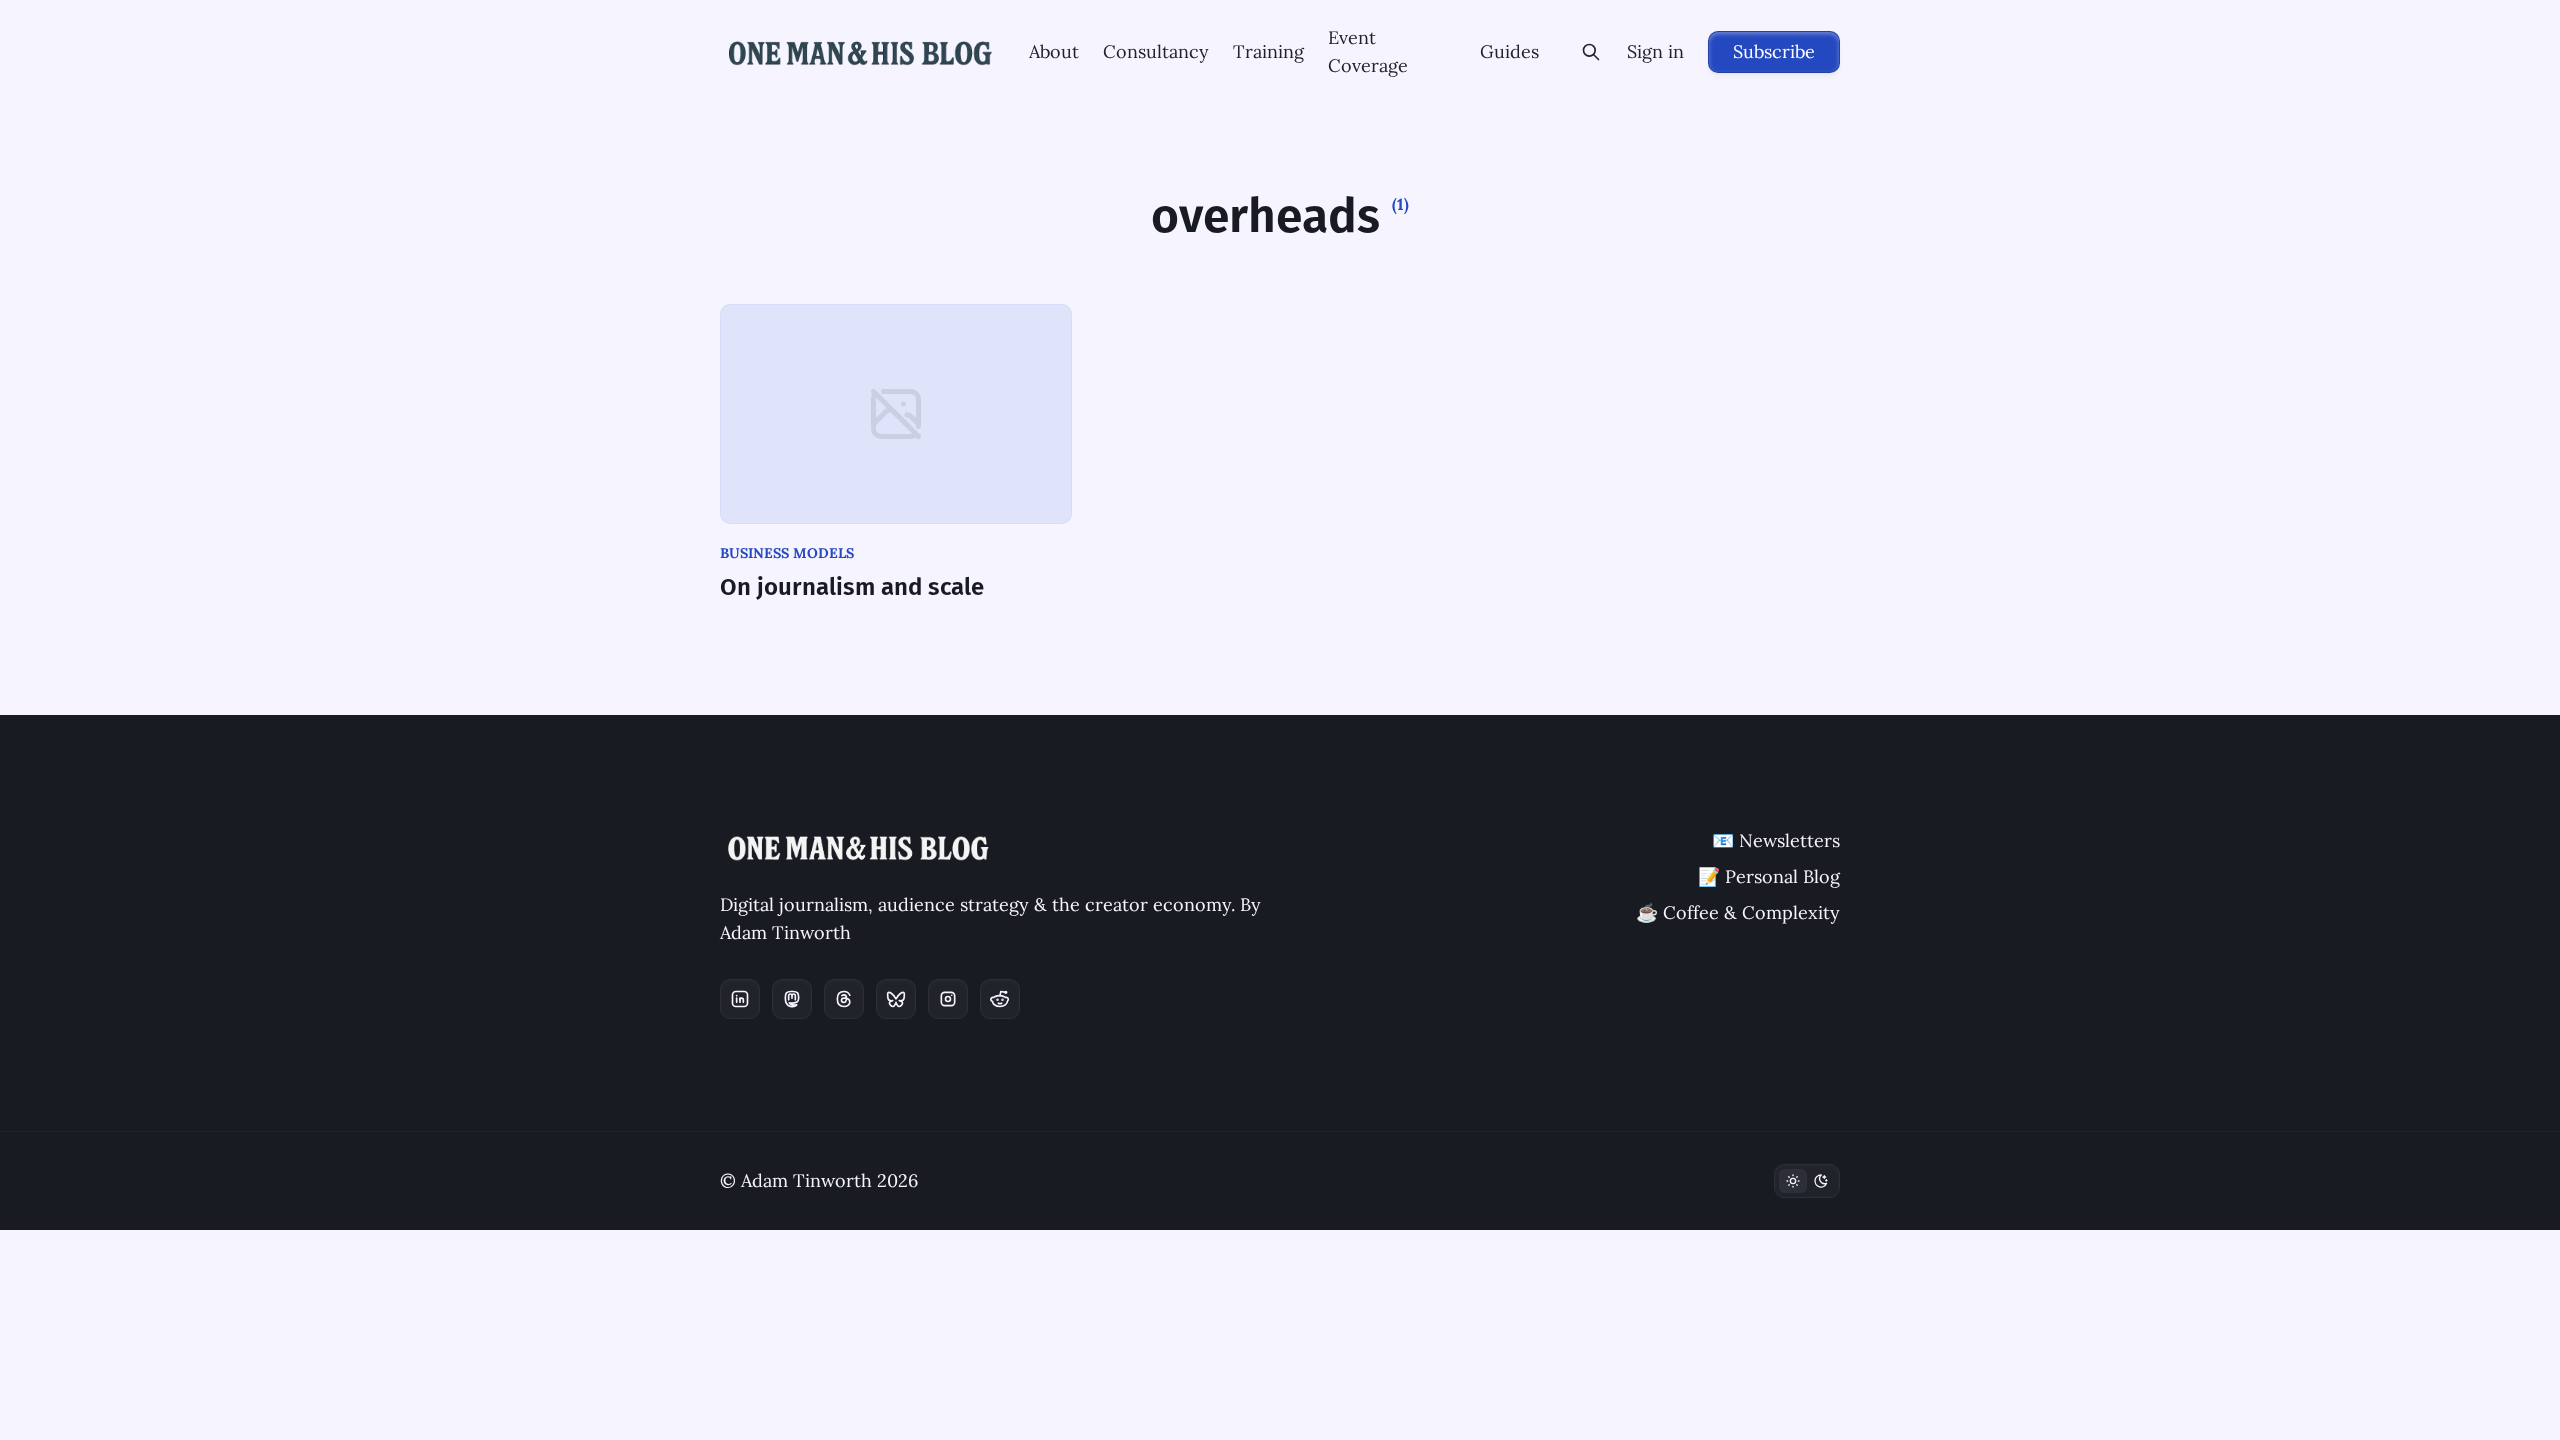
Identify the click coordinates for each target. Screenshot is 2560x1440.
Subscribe (1774, 51)
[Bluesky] (896, 999)
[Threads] (844, 999)
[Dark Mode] (1807, 1181)
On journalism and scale (852, 587)
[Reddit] (1000, 999)
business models (787, 553)
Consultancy (1156, 51)
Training (1268, 51)
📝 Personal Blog (1769, 876)
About (1054, 51)
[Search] (1591, 52)
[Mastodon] (792, 999)
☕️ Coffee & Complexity (1738, 912)
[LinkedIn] (740, 999)
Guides (1509, 51)
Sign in (1655, 51)
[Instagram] (948, 999)
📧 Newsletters (1776, 840)
